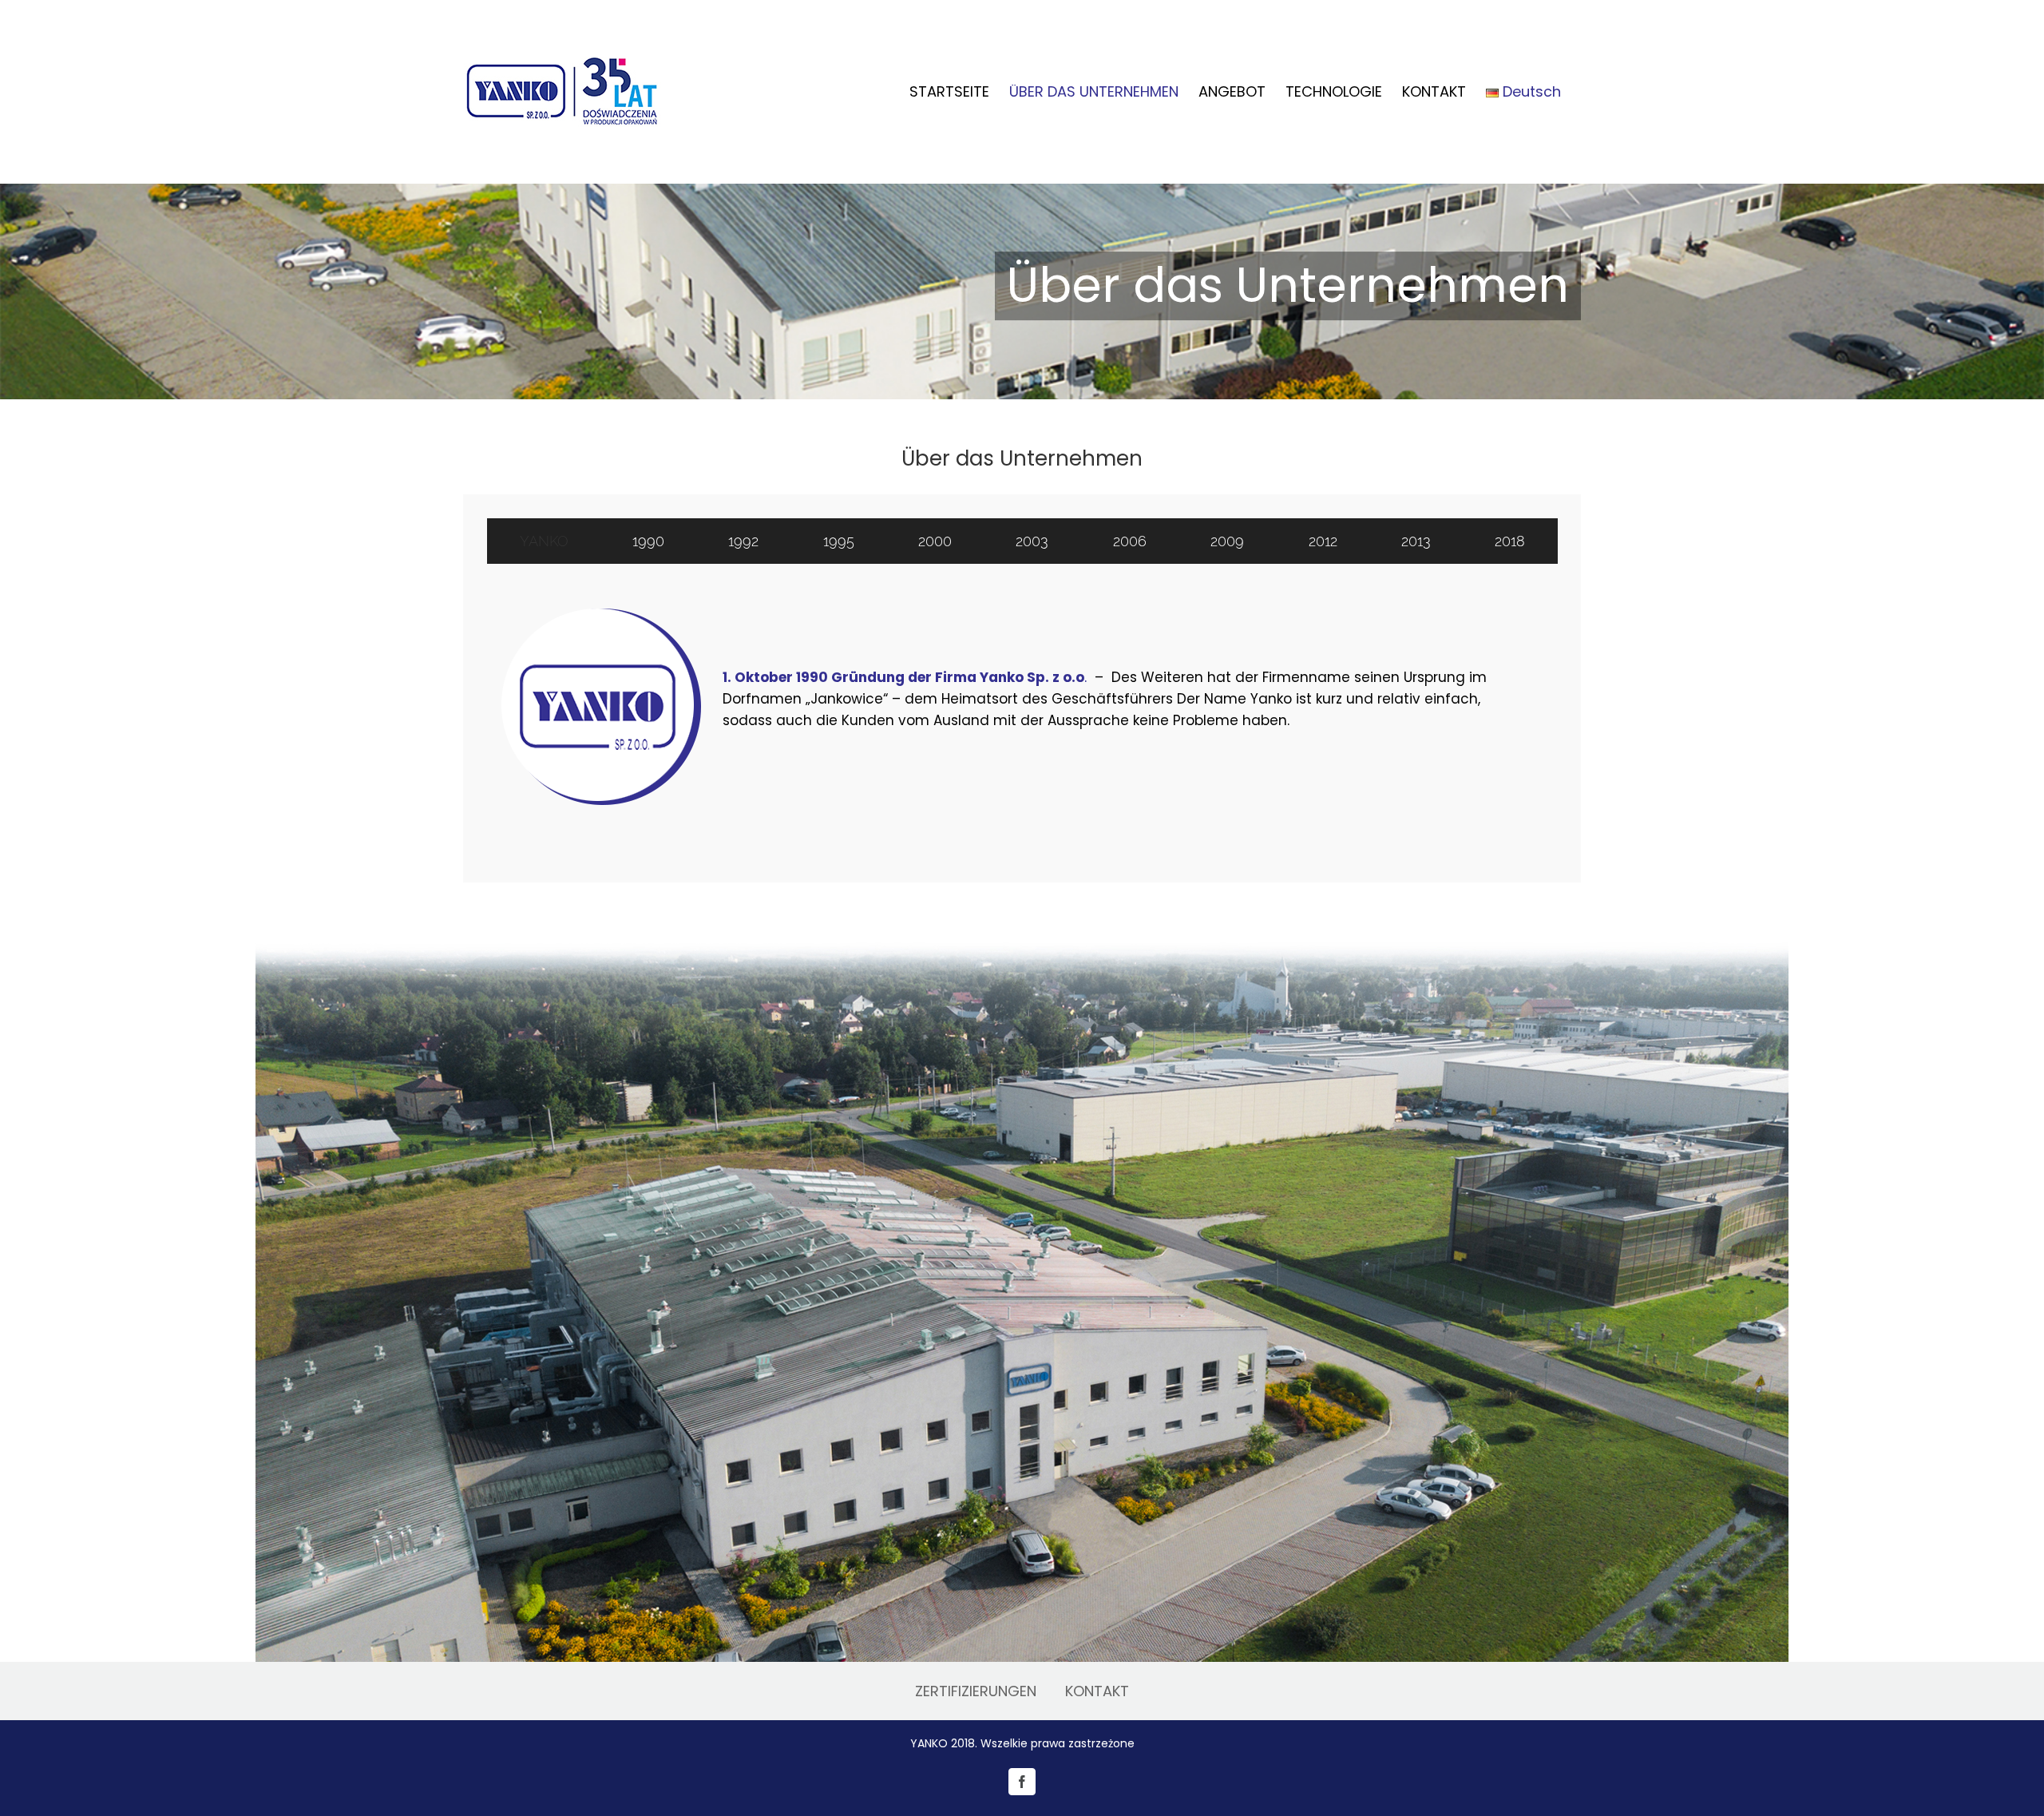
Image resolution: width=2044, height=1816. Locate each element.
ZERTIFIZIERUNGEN (976, 1691)
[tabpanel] (1022, 707)
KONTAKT (1097, 1691)
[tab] (544, 541)
